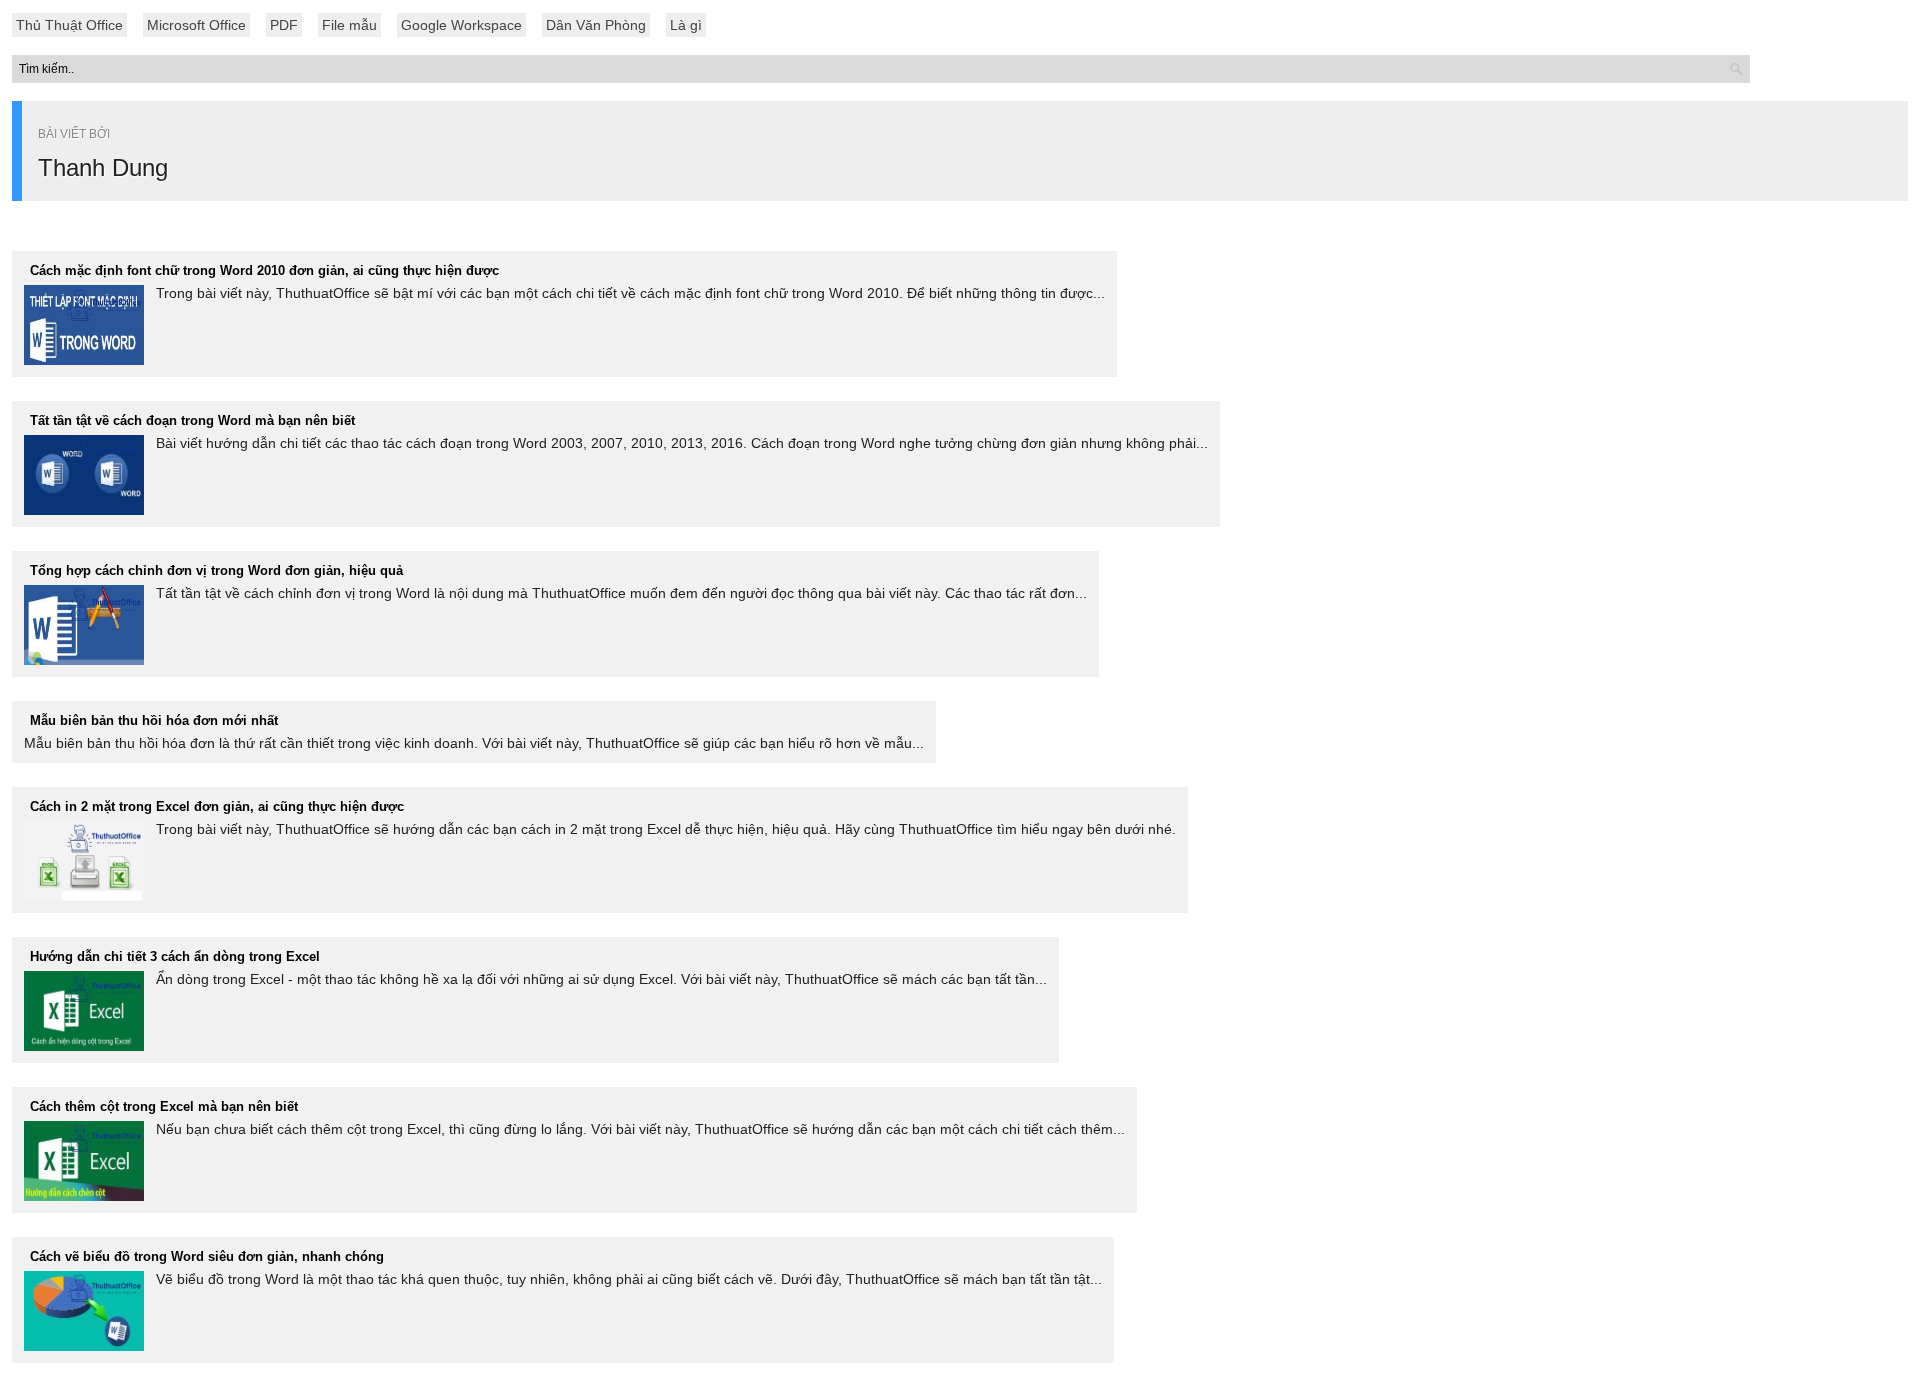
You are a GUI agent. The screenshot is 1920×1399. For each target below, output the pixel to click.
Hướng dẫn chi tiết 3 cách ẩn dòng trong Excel (175, 956)
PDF (284, 25)
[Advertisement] (960, 530)
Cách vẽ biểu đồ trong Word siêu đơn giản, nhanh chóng (207, 1256)
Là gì (686, 25)
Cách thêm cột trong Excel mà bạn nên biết (164, 1106)
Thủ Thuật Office (69, 25)
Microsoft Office (196, 25)
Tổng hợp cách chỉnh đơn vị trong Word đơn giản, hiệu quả (216, 570)
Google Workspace (461, 25)
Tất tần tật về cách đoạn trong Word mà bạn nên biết (192, 420)
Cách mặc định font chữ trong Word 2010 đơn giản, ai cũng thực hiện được (264, 270)
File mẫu (349, 25)
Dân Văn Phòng (596, 25)
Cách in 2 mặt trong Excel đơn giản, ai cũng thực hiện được (217, 806)
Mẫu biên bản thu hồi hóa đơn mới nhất (154, 720)
